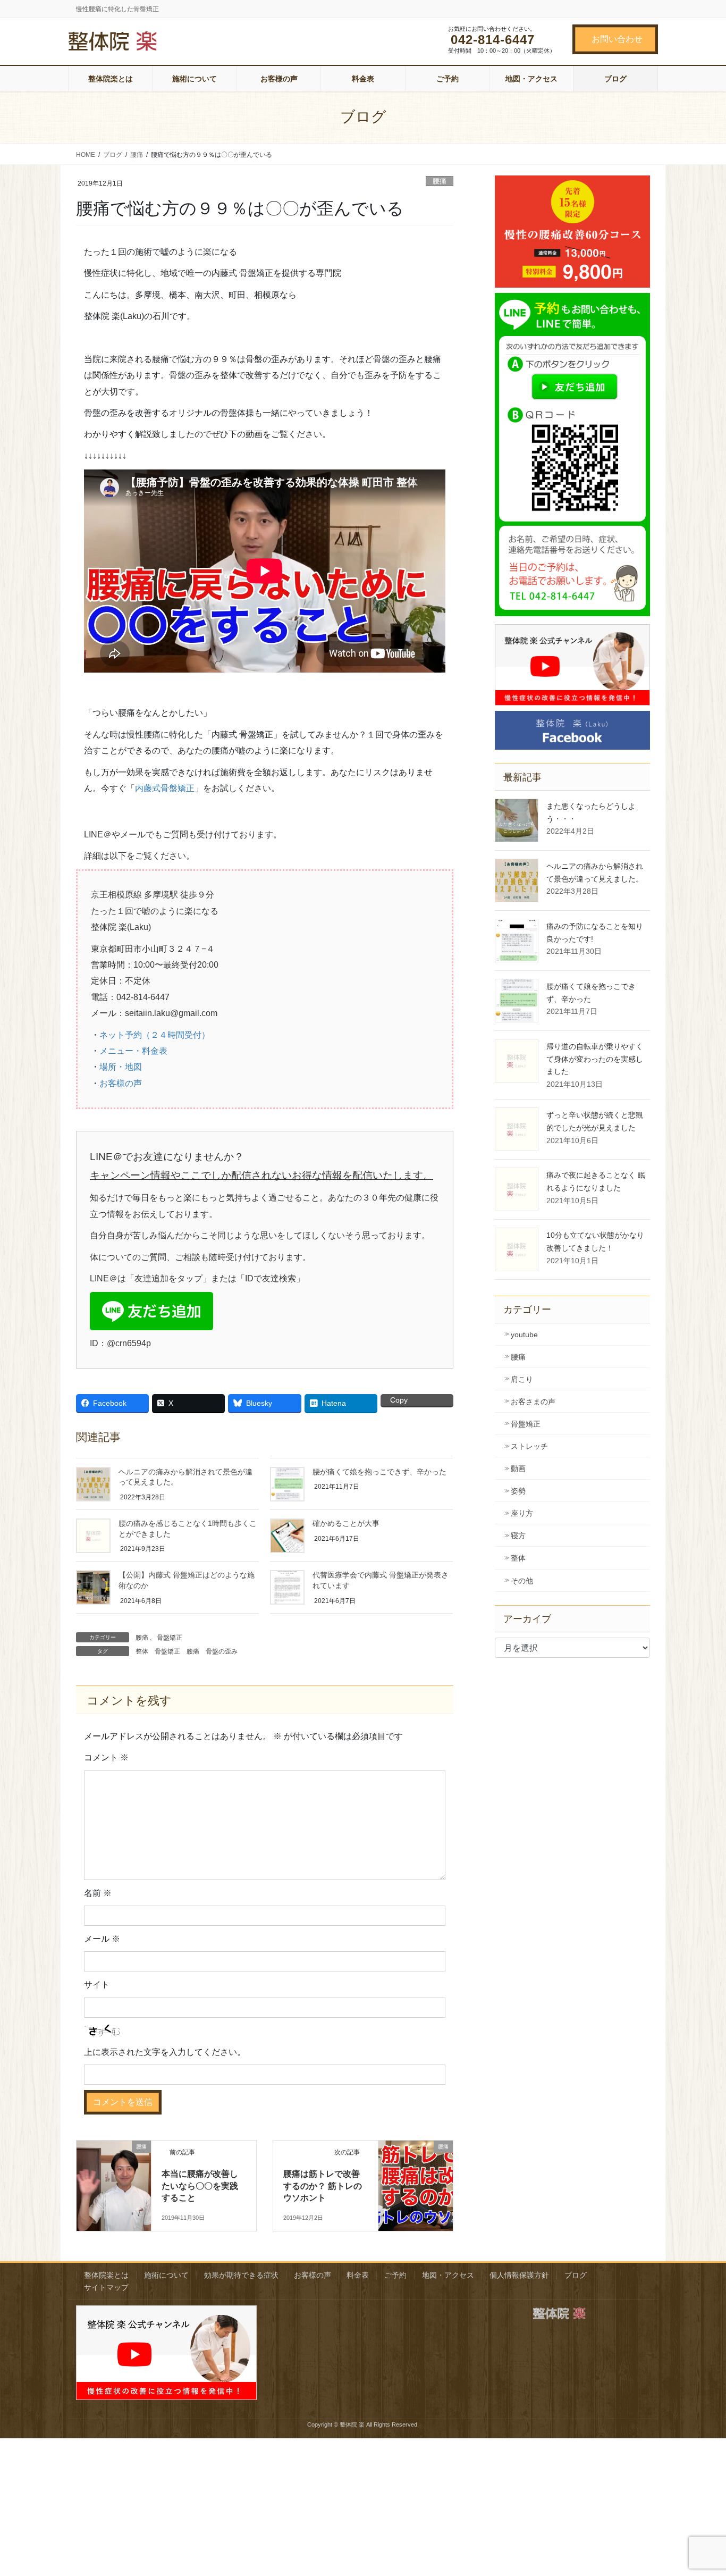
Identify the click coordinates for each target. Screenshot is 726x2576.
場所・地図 (121, 1067)
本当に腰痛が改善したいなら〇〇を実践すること (200, 2186)
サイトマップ (106, 2287)
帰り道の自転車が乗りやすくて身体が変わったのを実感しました (595, 1059)
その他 (522, 1581)
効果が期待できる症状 (241, 2275)
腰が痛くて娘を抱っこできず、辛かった (379, 1472)
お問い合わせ (617, 39)
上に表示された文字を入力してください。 (165, 2052)
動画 (518, 1469)
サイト (97, 1985)
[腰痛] (114, 2161)
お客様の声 (121, 1083)
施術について (166, 2275)
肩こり (522, 1379)
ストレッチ (529, 1446)
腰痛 (440, 181)
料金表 (358, 2275)
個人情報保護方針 (519, 2275)
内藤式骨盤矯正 (165, 788)
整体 (142, 1651)
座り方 (522, 1513)
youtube (524, 1335)
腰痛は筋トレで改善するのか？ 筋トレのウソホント (323, 2186)
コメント (106, 1757)
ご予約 (395, 2275)
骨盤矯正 (170, 1638)
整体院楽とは (106, 2275)
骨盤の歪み (222, 1651)
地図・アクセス (448, 2275)
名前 (98, 1893)
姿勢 (518, 1491)
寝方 (518, 1535)
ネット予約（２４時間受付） (155, 1035)
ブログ (576, 2275)
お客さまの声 (533, 1402)
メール (102, 1939)
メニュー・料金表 (133, 1051)
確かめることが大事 (346, 1523)
